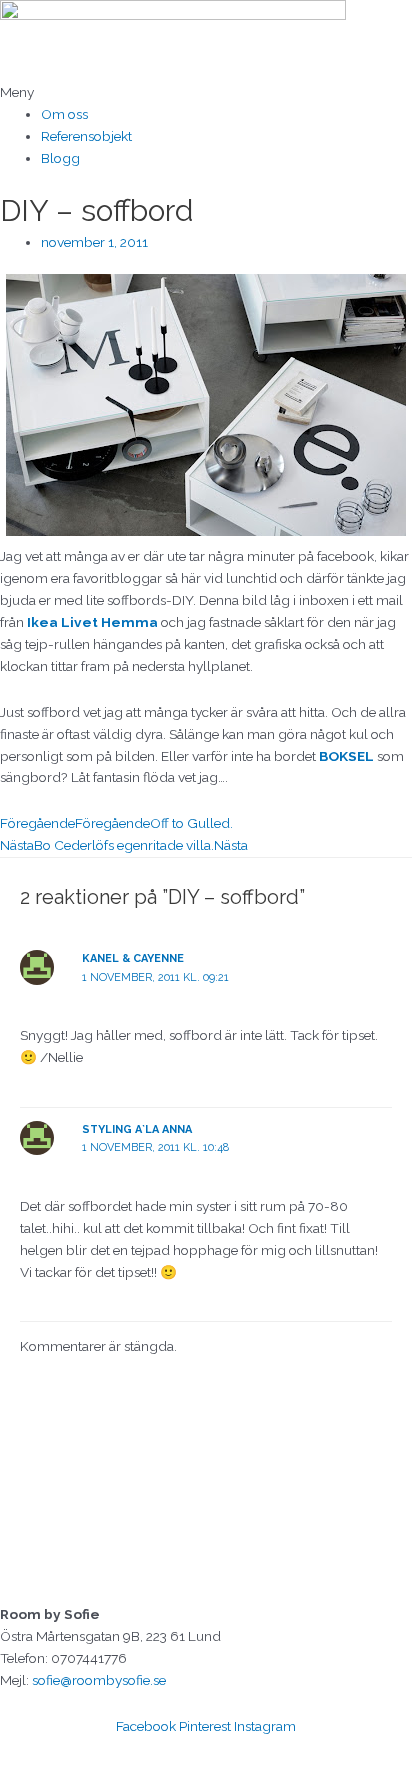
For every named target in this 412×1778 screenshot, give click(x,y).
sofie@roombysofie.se (99, 1680)
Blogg (60, 158)
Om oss (64, 114)
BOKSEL (346, 756)
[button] (206, 93)
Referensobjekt (86, 136)
